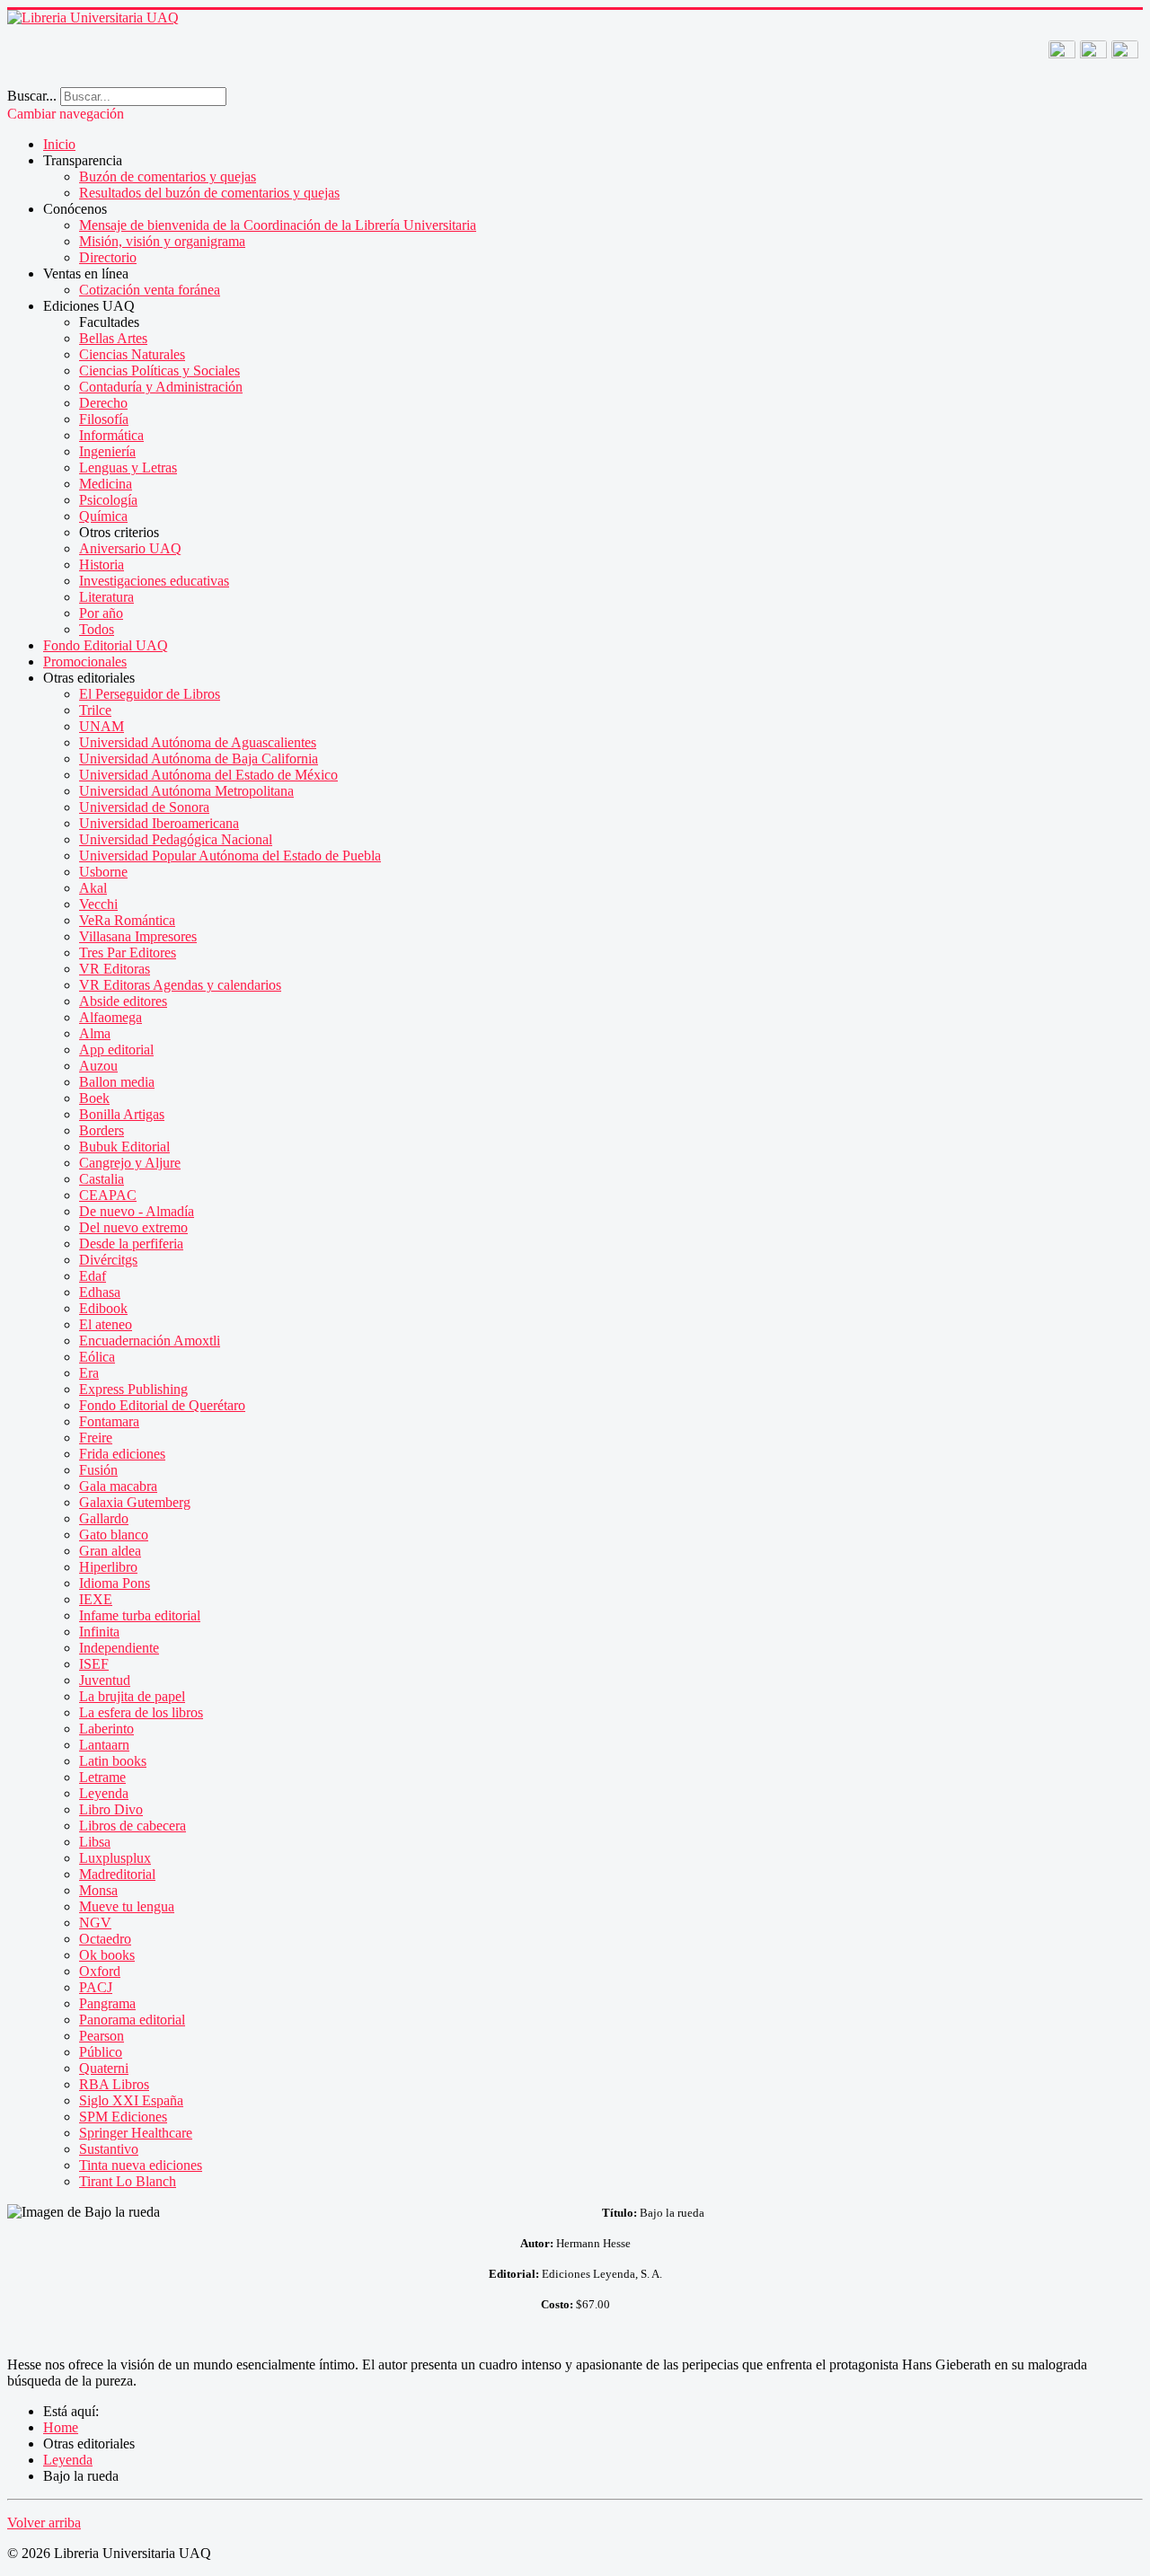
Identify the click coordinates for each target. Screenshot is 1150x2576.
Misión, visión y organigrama (162, 241)
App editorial (116, 1050)
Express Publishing (133, 1389)
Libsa (95, 1842)
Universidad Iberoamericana (159, 823)
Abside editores (123, 1001)
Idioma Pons (115, 1583)
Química (103, 516)
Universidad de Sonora (144, 807)
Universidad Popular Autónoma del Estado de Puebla (230, 856)
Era (89, 1373)
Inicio (59, 144)
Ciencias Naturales (132, 354)
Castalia (102, 1179)
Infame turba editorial (140, 1615)
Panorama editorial (132, 2020)
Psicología (108, 500)
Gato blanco (114, 1535)
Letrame (102, 1777)
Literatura (106, 597)
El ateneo (106, 1324)
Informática (111, 435)
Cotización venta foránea (150, 290)
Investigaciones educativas (154, 581)
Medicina (106, 484)
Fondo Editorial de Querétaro (162, 1405)
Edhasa (100, 1292)
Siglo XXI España (131, 2100)
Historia (102, 565)
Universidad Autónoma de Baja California (199, 759)
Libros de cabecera (133, 1826)
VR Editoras (115, 969)
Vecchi (98, 904)
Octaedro (105, 1939)
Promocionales (85, 662)
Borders (102, 1130)
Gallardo (104, 1518)
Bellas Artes (113, 338)
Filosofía (104, 419)
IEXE (96, 1599)
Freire (96, 1438)
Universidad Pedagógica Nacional (176, 839)
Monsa (98, 1890)
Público (101, 2052)
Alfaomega (111, 1017)
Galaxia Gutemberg (135, 1502)
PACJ (96, 1987)
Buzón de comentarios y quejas (168, 176)
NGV (95, 1923)
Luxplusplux (115, 1858)
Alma (95, 1033)
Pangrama (107, 2003)
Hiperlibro (108, 1567)
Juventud (105, 1680)
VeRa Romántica (127, 920)
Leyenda (104, 1793)
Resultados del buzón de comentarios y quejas (209, 193)
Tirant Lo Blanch (128, 2181)
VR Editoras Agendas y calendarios (180, 985)
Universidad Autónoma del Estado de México (208, 775)
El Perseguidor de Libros (150, 694)
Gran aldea (110, 1551)
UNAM (102, 726)
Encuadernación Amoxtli (150, 1341)
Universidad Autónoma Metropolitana (186, 791)
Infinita (99, 1632)
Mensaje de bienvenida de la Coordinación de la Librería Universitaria (278, 225)
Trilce (95, 710)
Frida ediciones (122, 1454)
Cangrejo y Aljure (130, 1163)
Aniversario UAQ (130, 548)
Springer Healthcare (136, 2133)
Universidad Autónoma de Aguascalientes (198, 742)
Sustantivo (109, 2149)
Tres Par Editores (128, 953)
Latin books (113, 1761)
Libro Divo (111, 1809)
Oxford (100, 1971)
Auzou (98, 1066)
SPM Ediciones (123, 2117)
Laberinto (106, 1729)
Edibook (103, 1308)
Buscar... (32, 96)
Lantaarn (104, 1745)
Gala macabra (118, 1486)
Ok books (107, 1955)
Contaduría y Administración (161, 387)
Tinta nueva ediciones (141, 2165)
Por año (101, 613)
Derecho (103, 403)
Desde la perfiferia (131, 1244)
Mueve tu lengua (127, 1906)
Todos (97, 629)
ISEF (94, 1664)
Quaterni (104, 2068)
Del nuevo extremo (133, 1227)
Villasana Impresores (138, 936)
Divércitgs (108, 1260)
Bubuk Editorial (124, 1147)
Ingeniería (107, 451)
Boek (94, 1098)
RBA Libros (114, 2084)
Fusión (98, 1470)
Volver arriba (44, 2523)
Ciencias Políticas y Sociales (159, 371)
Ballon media (117, 1082)
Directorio (108, 257)
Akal (93, 888)
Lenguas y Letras (128, 468)
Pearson (102, 2036)
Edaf (93, 1276)
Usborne (103, 872)
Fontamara (109, 1421)
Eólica (97, 1357)
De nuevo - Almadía (137, 1211)
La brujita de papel (132, 1696)
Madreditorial (117, 1874)
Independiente (119, 1648)
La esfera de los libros (141, 1712)
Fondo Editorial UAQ (106, 645)
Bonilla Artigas (122, 1114)
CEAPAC (108, 1195)
